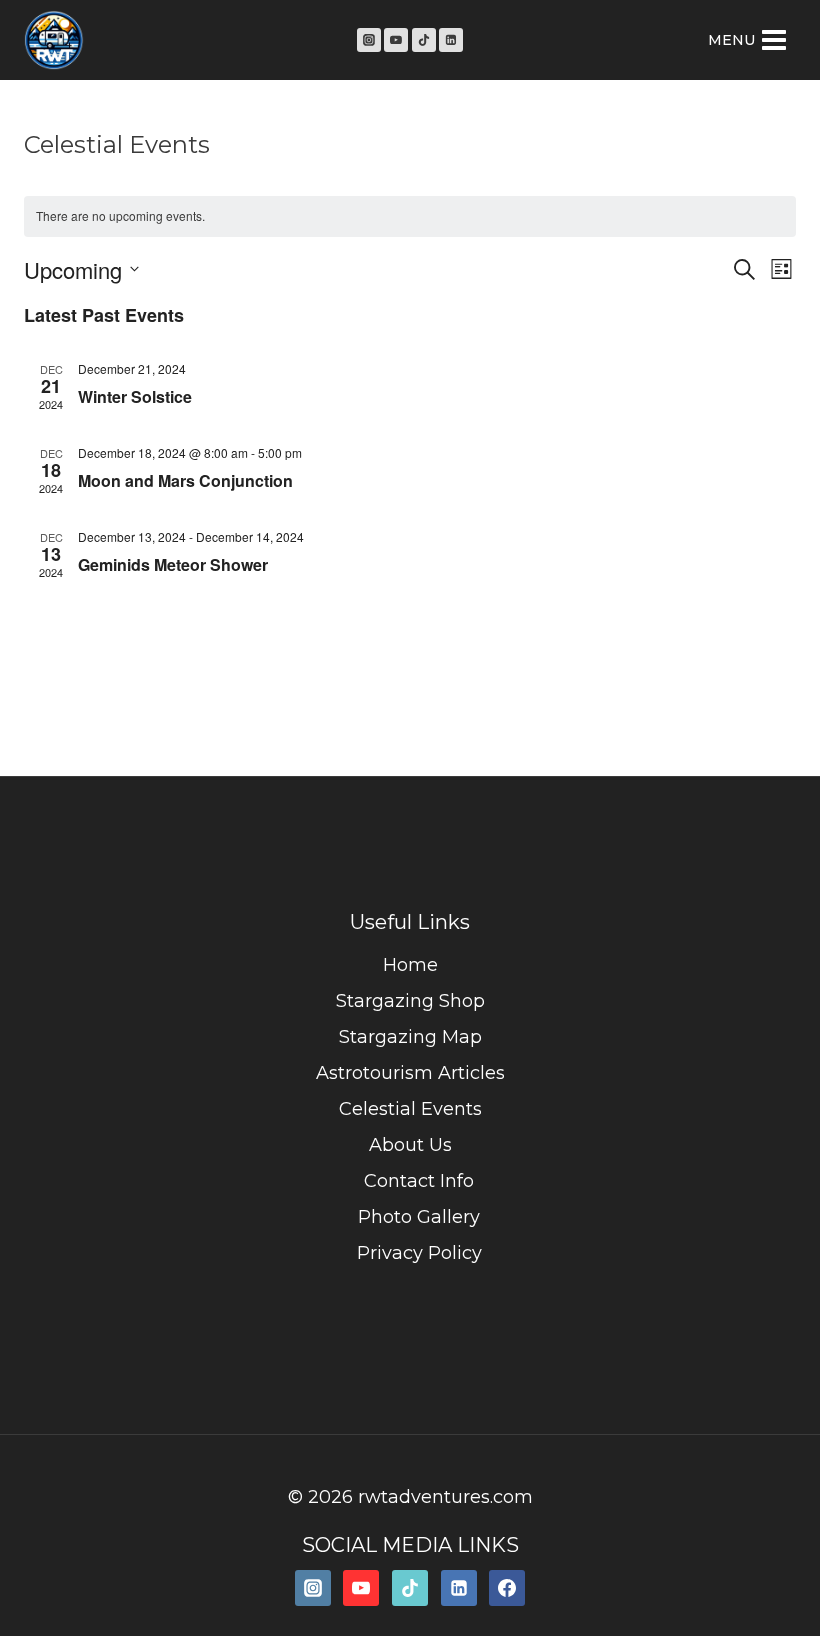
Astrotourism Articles (410, 1073)
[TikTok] (424, 40)
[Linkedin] (451, 40)
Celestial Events (410, 1109)
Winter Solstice (135, 396)
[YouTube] (396, 40)
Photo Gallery (419, 1217)
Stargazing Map (410, 1037)
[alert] (410, 216)
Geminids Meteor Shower (173, 564)
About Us (410, 1145)
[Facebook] (507, 1588)
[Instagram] (369, 40)
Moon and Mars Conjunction (185, 480)
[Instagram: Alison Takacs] (313, 1588)
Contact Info (419, 1181)
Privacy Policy (419, 1253)
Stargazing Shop (410, 1001)
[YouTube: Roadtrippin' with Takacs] (361, 1588)
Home (410, 965)
